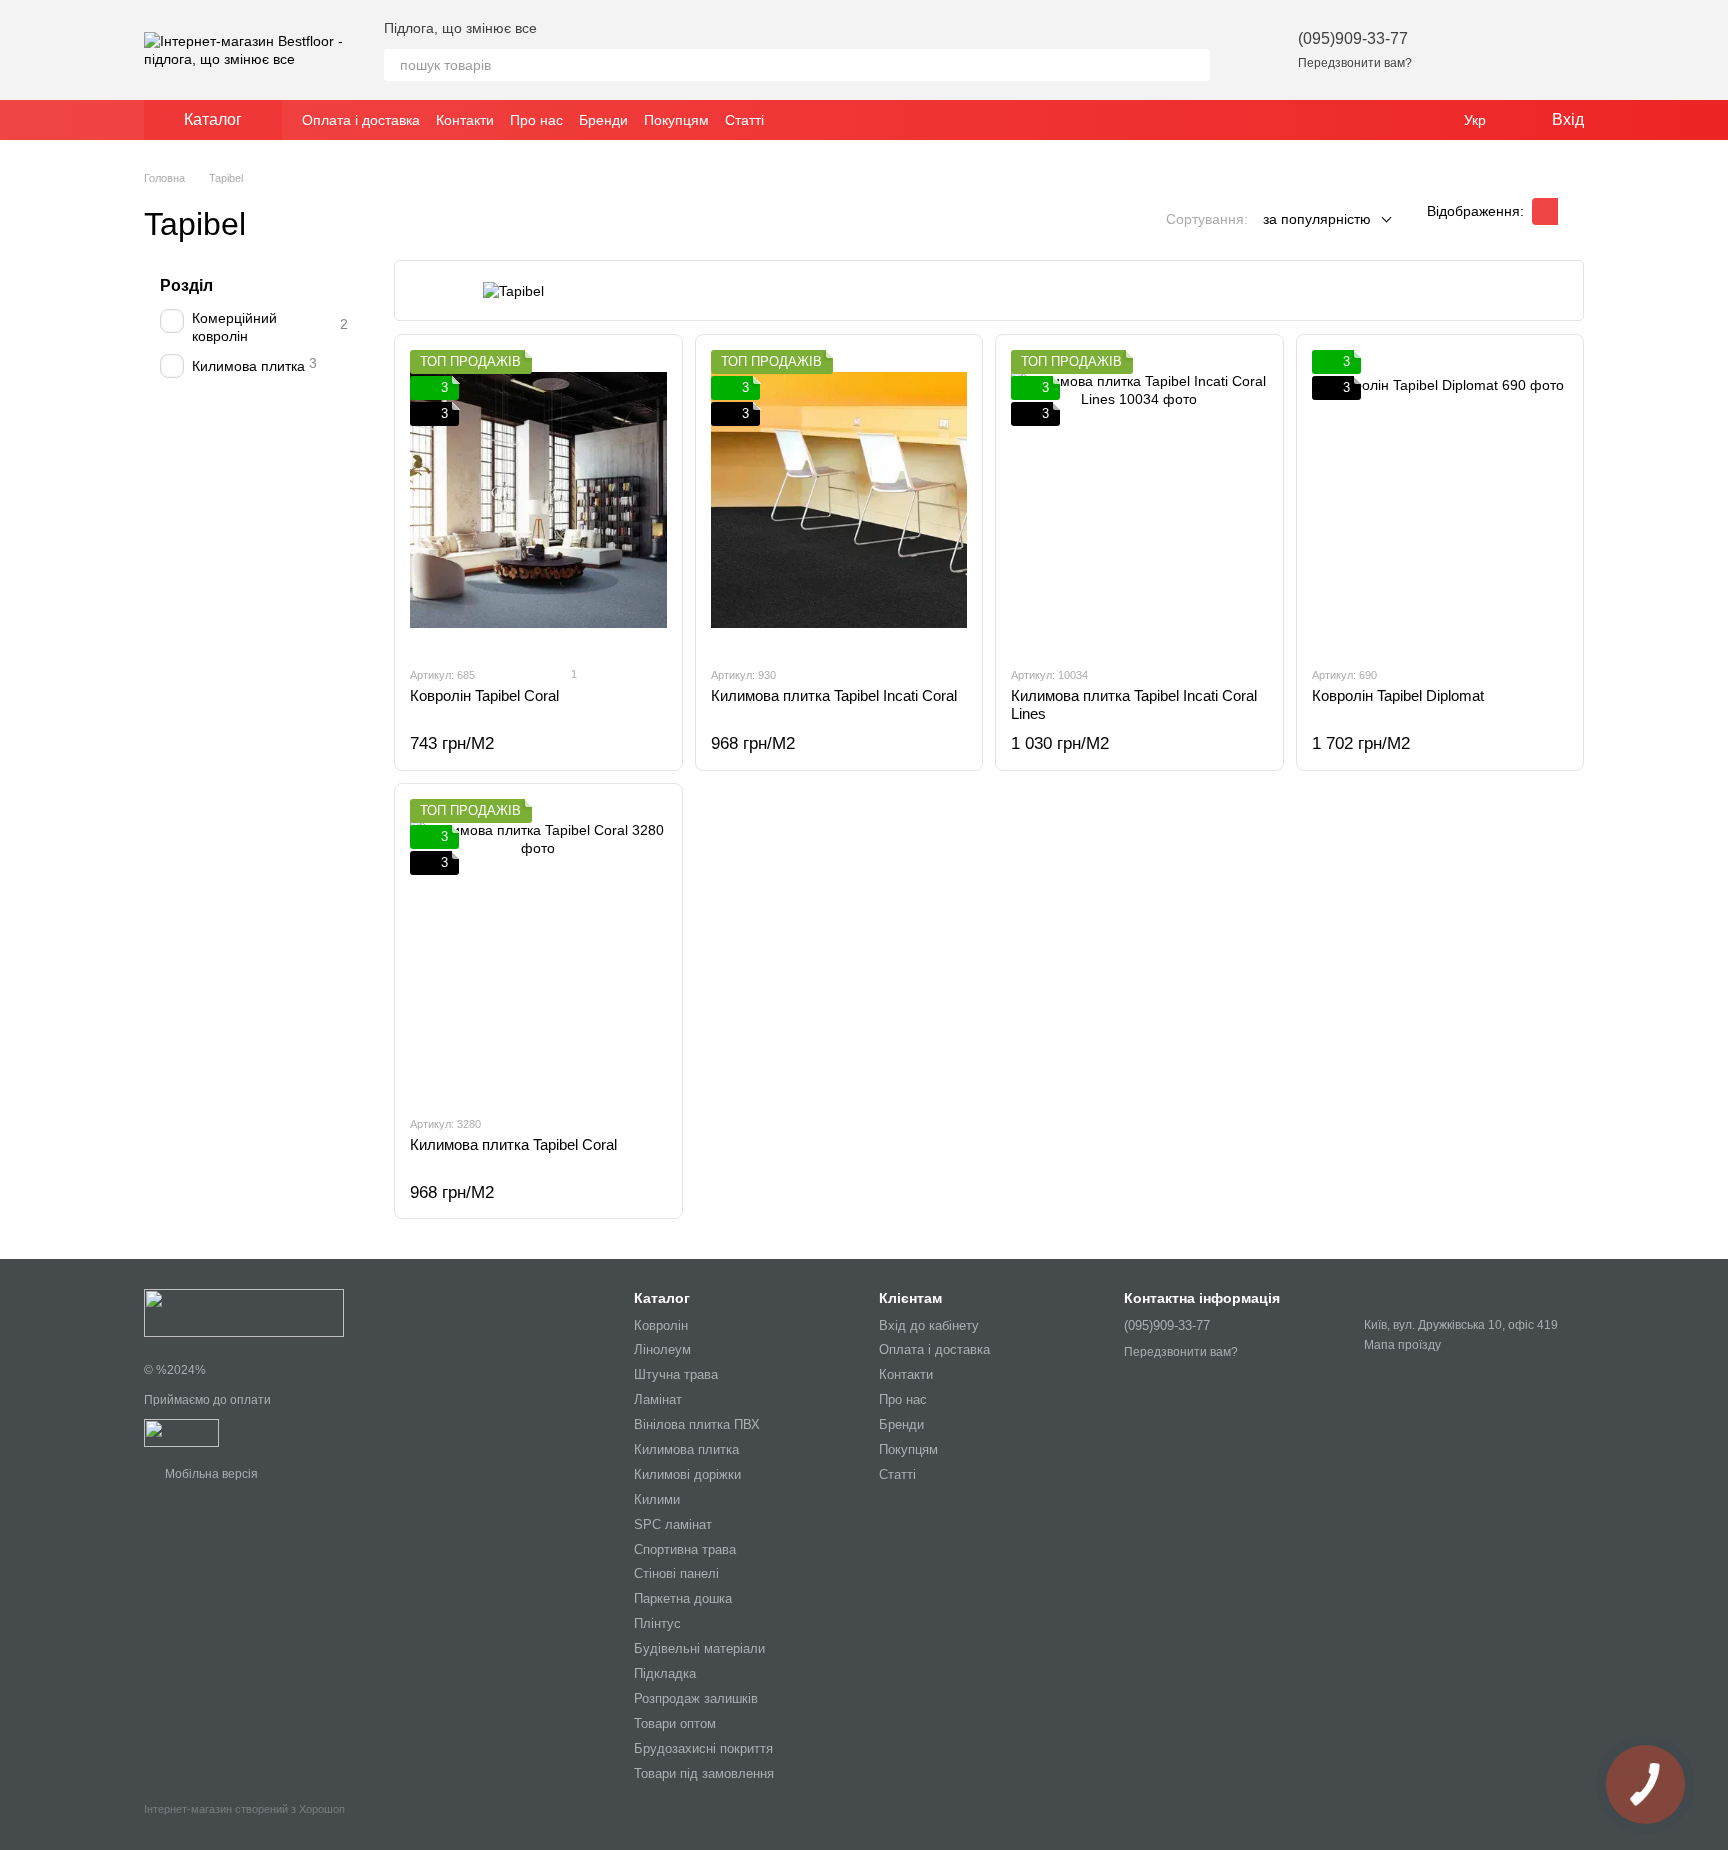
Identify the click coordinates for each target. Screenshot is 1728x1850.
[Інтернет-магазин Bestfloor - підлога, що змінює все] (244, 1313)
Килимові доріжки (687, 1474)
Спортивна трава (685, 1549)
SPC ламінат (673, 1524)
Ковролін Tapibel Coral (484, 695)
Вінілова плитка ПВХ (697, 1424)
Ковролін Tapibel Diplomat (1398, 695)
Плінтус (657, 1623)
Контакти (465, 120)
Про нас (536, 120)
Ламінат (658, 1399)
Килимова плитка (686, 1449)
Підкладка (665, 1673)
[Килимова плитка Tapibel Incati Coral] (839, 500)
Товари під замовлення (704, 1773)
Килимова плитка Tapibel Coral (513, 1144)
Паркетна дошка (683, 1598)
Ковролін (661, 1325)
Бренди (603, 120)
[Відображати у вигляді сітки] (1545, 211)
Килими (657, 1499)
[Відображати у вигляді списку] (1571, 211)
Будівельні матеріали (699, 1648)
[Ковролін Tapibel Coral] (538, 500)
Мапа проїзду (1402, 1345)
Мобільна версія (210, 1474)
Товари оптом (675, 1723)
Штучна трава (676, 1374)
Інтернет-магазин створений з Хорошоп (244, 1809)
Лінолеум (662, 1349)
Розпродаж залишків (696, 1698)
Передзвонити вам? (1355, 63)
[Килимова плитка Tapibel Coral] (538, 949)
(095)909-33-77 (1353, 38)
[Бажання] (1464, 50)
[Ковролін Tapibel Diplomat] (1440, 500)
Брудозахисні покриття (703, 1748)
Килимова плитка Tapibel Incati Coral (834, 695)
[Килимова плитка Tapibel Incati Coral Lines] (1139, 500)
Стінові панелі (676, 1573)
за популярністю (1317, 219)
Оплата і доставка (361, 120)
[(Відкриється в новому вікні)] (181, 1432)
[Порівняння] (1516, 50)
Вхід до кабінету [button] (929, 1325)
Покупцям (676, 120)
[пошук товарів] (1194, 65)
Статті (744, 120)
